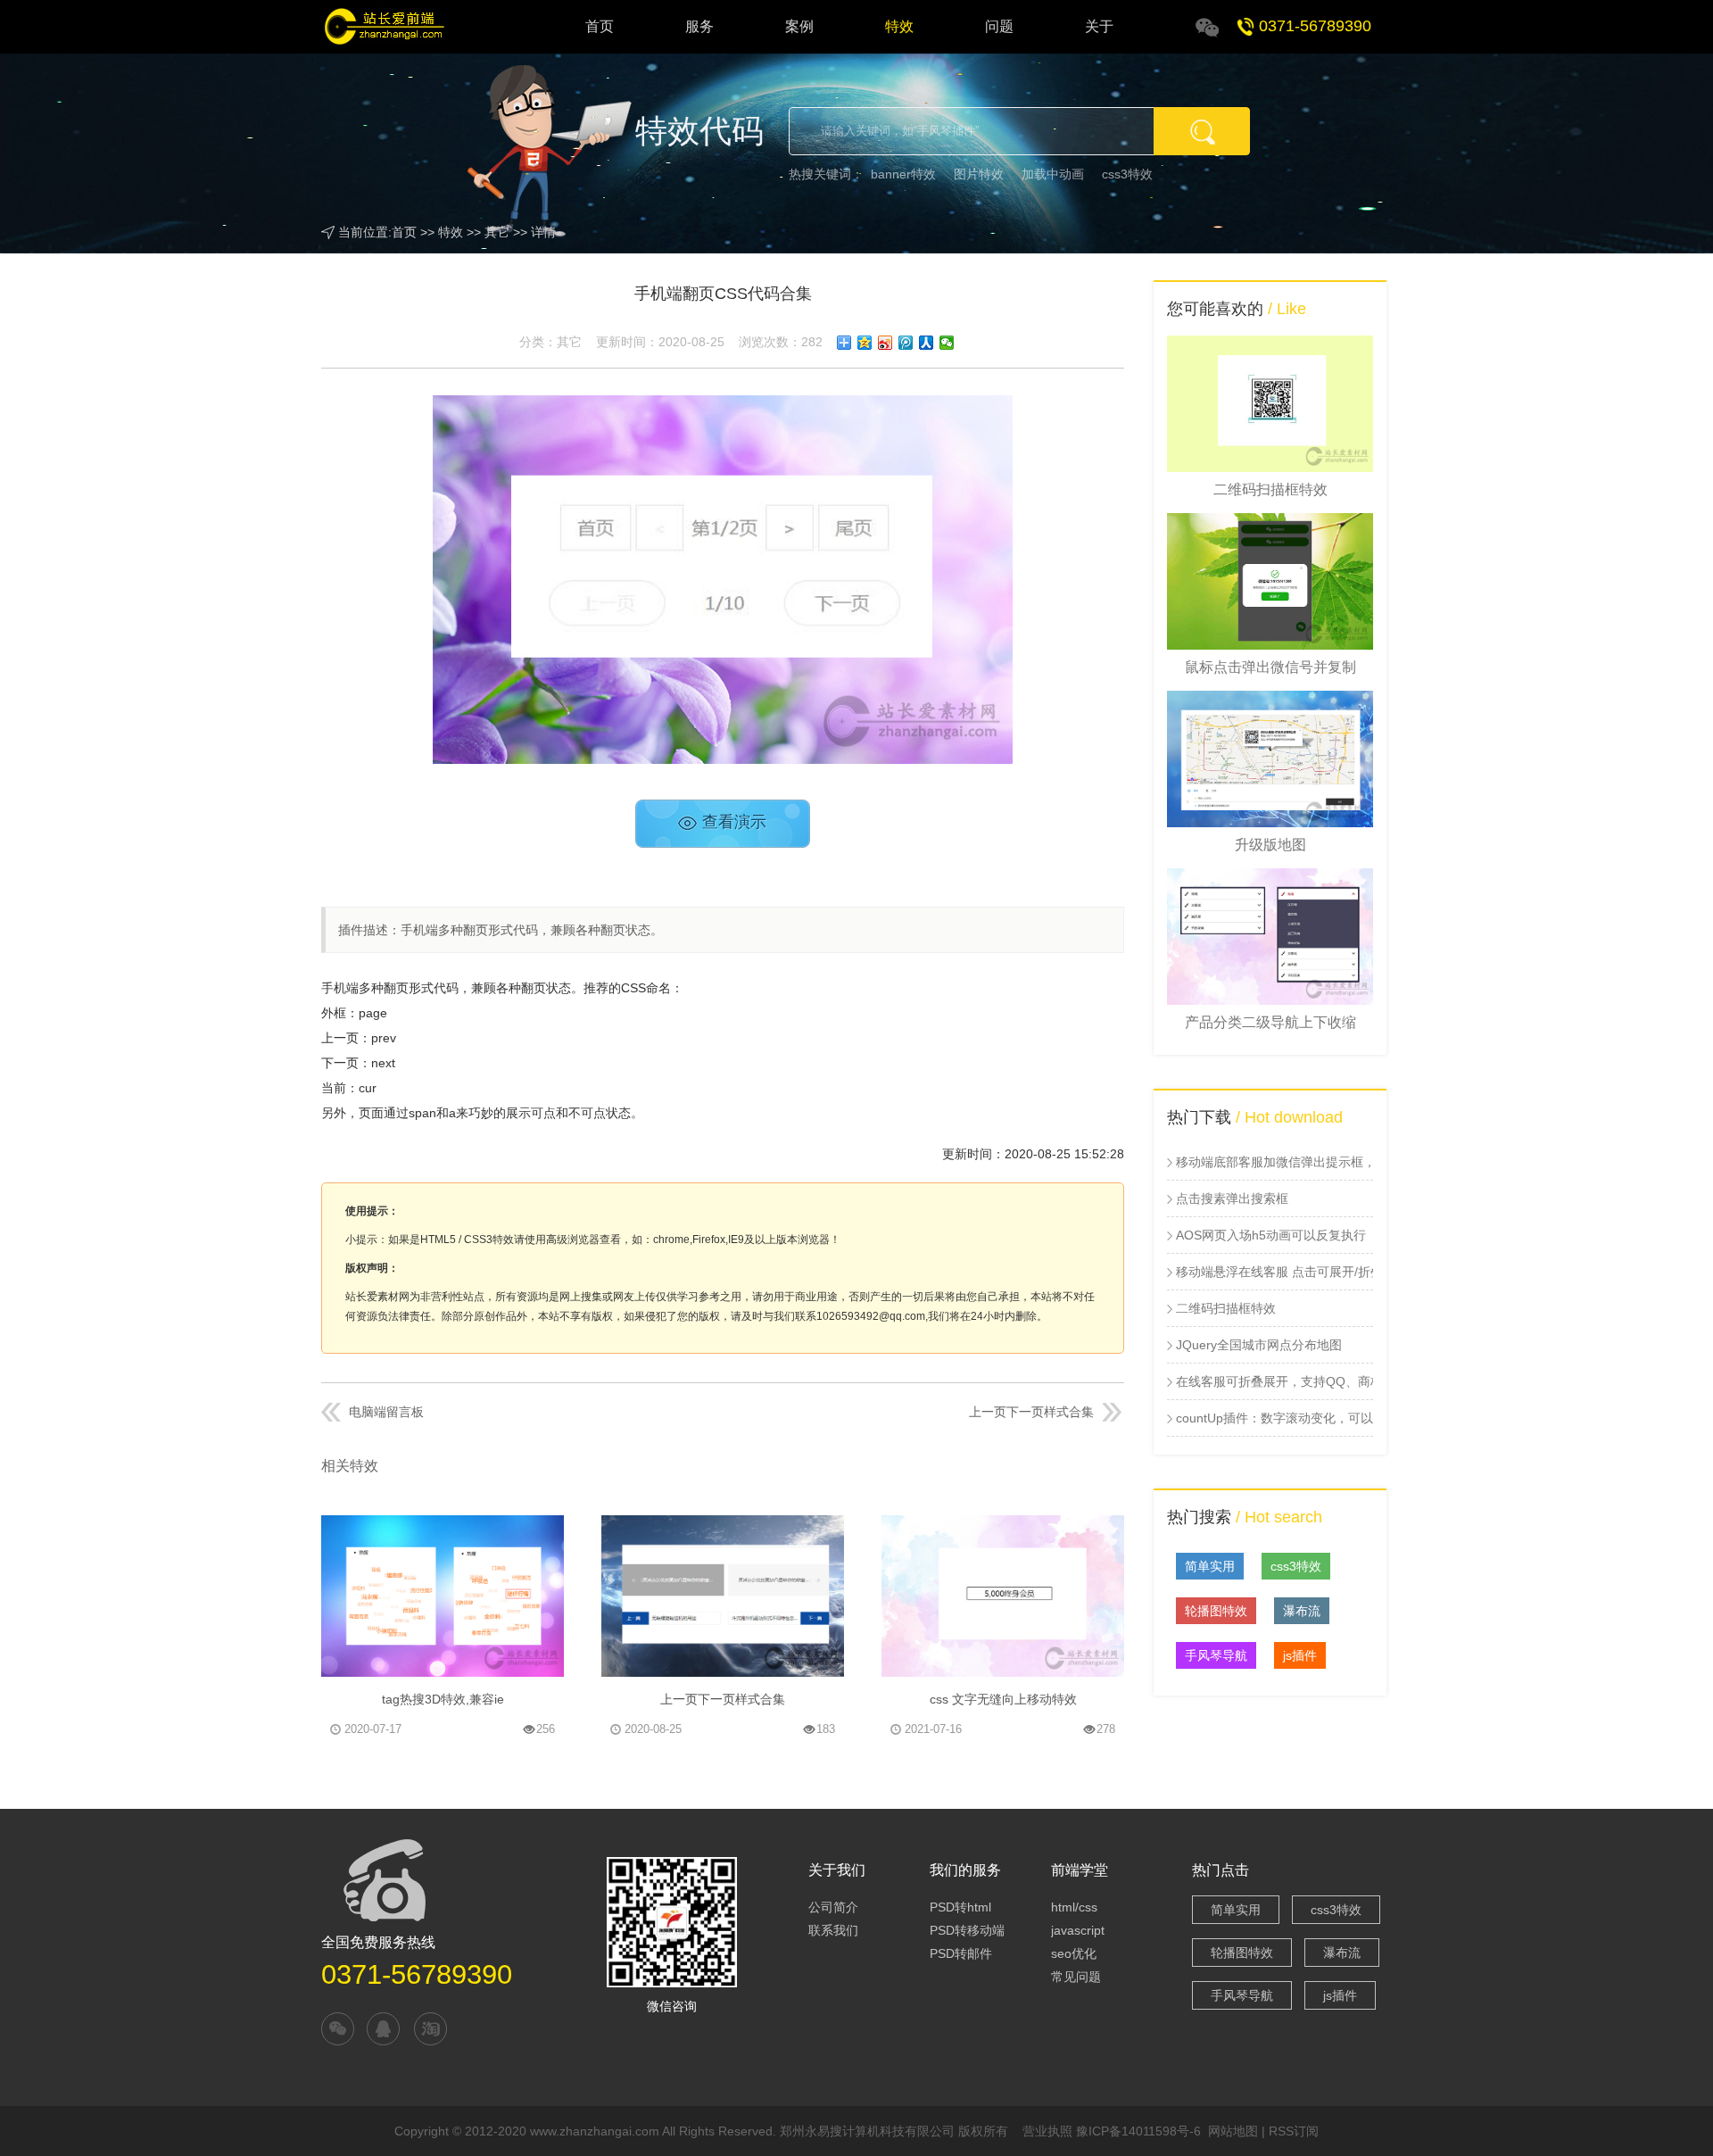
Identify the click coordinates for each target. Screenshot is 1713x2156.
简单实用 (1210, 1566)
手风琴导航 (1216, 1655)
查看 (543, 1660)
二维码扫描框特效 (1226, 1308)
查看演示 (734, 823)
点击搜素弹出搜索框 (1232, 1198)
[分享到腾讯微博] (906, 343)
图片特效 (979, 174)
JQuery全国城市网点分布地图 (1259, 1345)
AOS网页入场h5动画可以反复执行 (1271, 1235)
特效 (899, 26)
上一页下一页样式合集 (1031, 1412)
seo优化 (1074, 1953)
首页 (600, 26)
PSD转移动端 (967, 1930)
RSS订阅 (1294, 2131)
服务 (699, 26)
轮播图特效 (1216, 1611)
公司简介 (833, 1907)
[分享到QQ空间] (865, 343)
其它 (497, 232)
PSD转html (960, 1907)
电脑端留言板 (386, 1412)
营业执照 (1047, 2131)
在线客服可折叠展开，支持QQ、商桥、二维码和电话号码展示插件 (1274, 1381)
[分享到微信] (947, 343)
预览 (459, 1532)
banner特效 (903, 174)
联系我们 (833, 1930)
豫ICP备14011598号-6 (1138, 2131)
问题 (999, 26)
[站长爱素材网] (398, 27)
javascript (1078, 1930)
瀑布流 (1302, 1611)
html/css (1074, 1907)
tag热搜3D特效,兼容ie (443, 1699)
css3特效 (1127, 174)
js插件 (1300, 1655)
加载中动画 (1053, 174)
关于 (1099, 26)
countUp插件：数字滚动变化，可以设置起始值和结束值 (1274, 1418)
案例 (799, 26)
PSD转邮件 (961, 1953)
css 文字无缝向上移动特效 (1003, 1699)
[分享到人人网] (927, 343)
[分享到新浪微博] (885, 343)
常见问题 (1076, 1977)
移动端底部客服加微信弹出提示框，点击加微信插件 (1274, 1162)
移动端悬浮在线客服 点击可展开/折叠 (1274, 1272)
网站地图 (1233, 2131)
